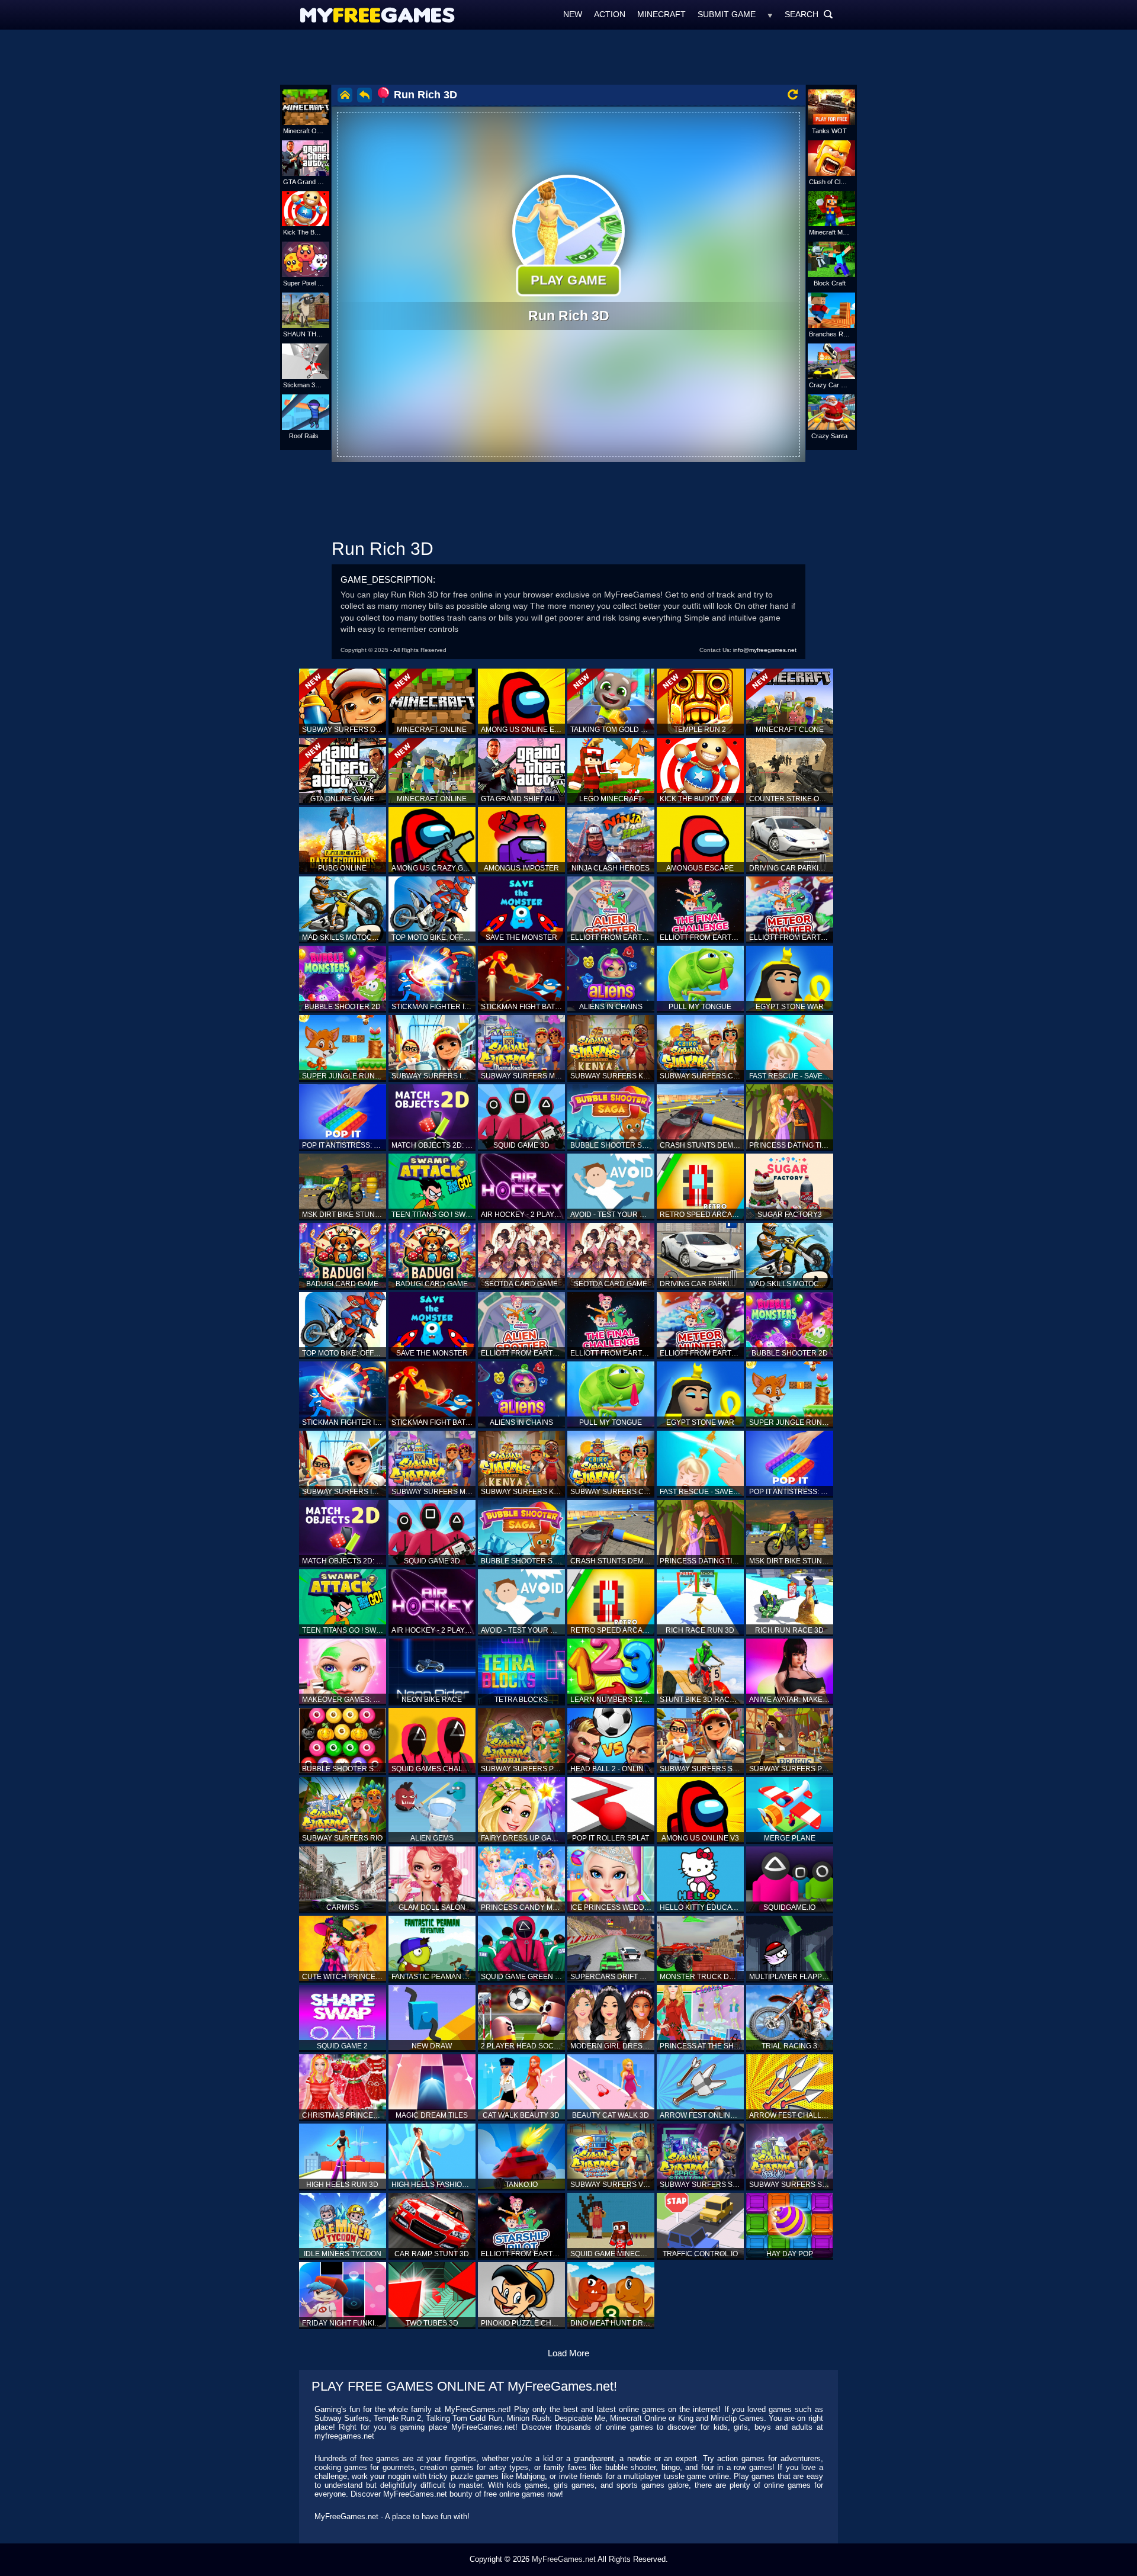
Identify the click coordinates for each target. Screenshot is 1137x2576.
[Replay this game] (793, 94)
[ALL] (770, 14)
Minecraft (661, 14)
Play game (568, 280)
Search (809, 14)
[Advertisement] (568, 56)
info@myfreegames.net (765, 650)
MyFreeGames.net (564, 2559)
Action (610, 14)
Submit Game (727, 14)
